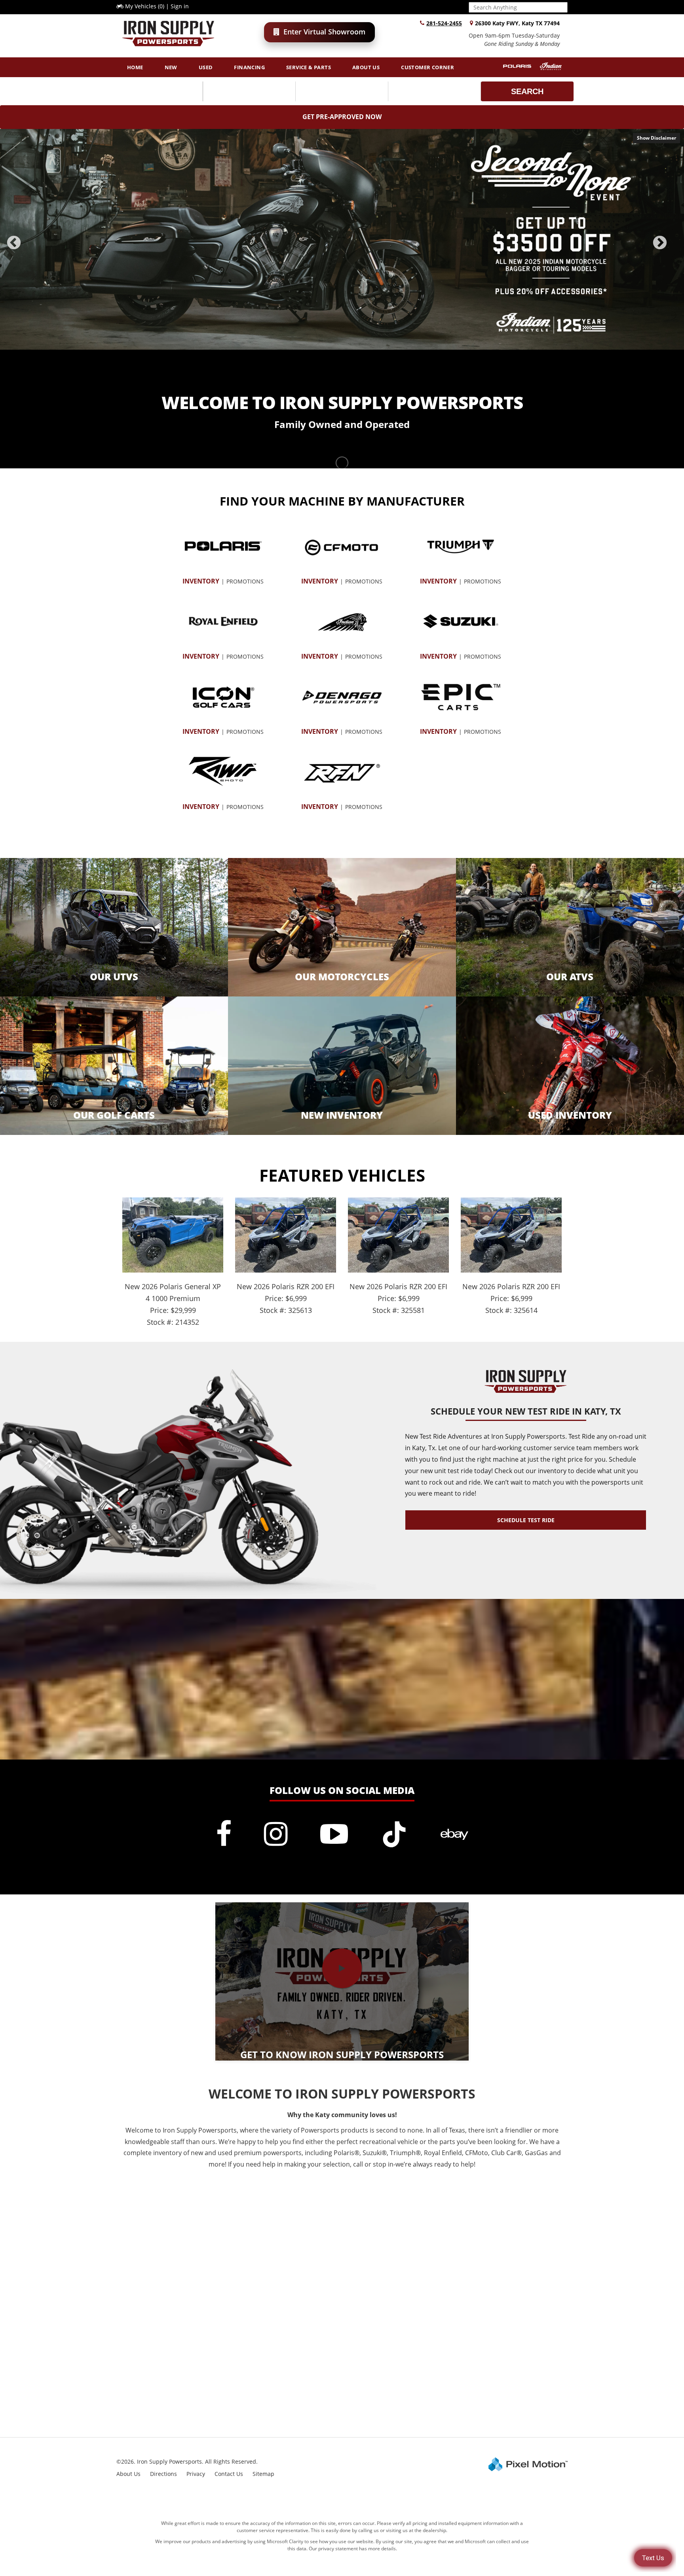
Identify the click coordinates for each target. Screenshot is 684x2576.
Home (135, 67)
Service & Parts (309, 67)
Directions (163, 2474)
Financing (249, 67)
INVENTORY (201, 581)
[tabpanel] (342, 239)
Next (673, 248)
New (171, 67)
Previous (31, 248)
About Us (366, 67)
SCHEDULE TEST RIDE (526, 1520)
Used (206, 67)
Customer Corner (427, 67)
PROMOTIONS (245, 581)
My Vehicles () (145, 6)
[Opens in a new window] (224, 1834)
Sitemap (263, 2474)
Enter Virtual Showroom (324, 32)
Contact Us (229, 2474)
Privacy (196, 2474)
